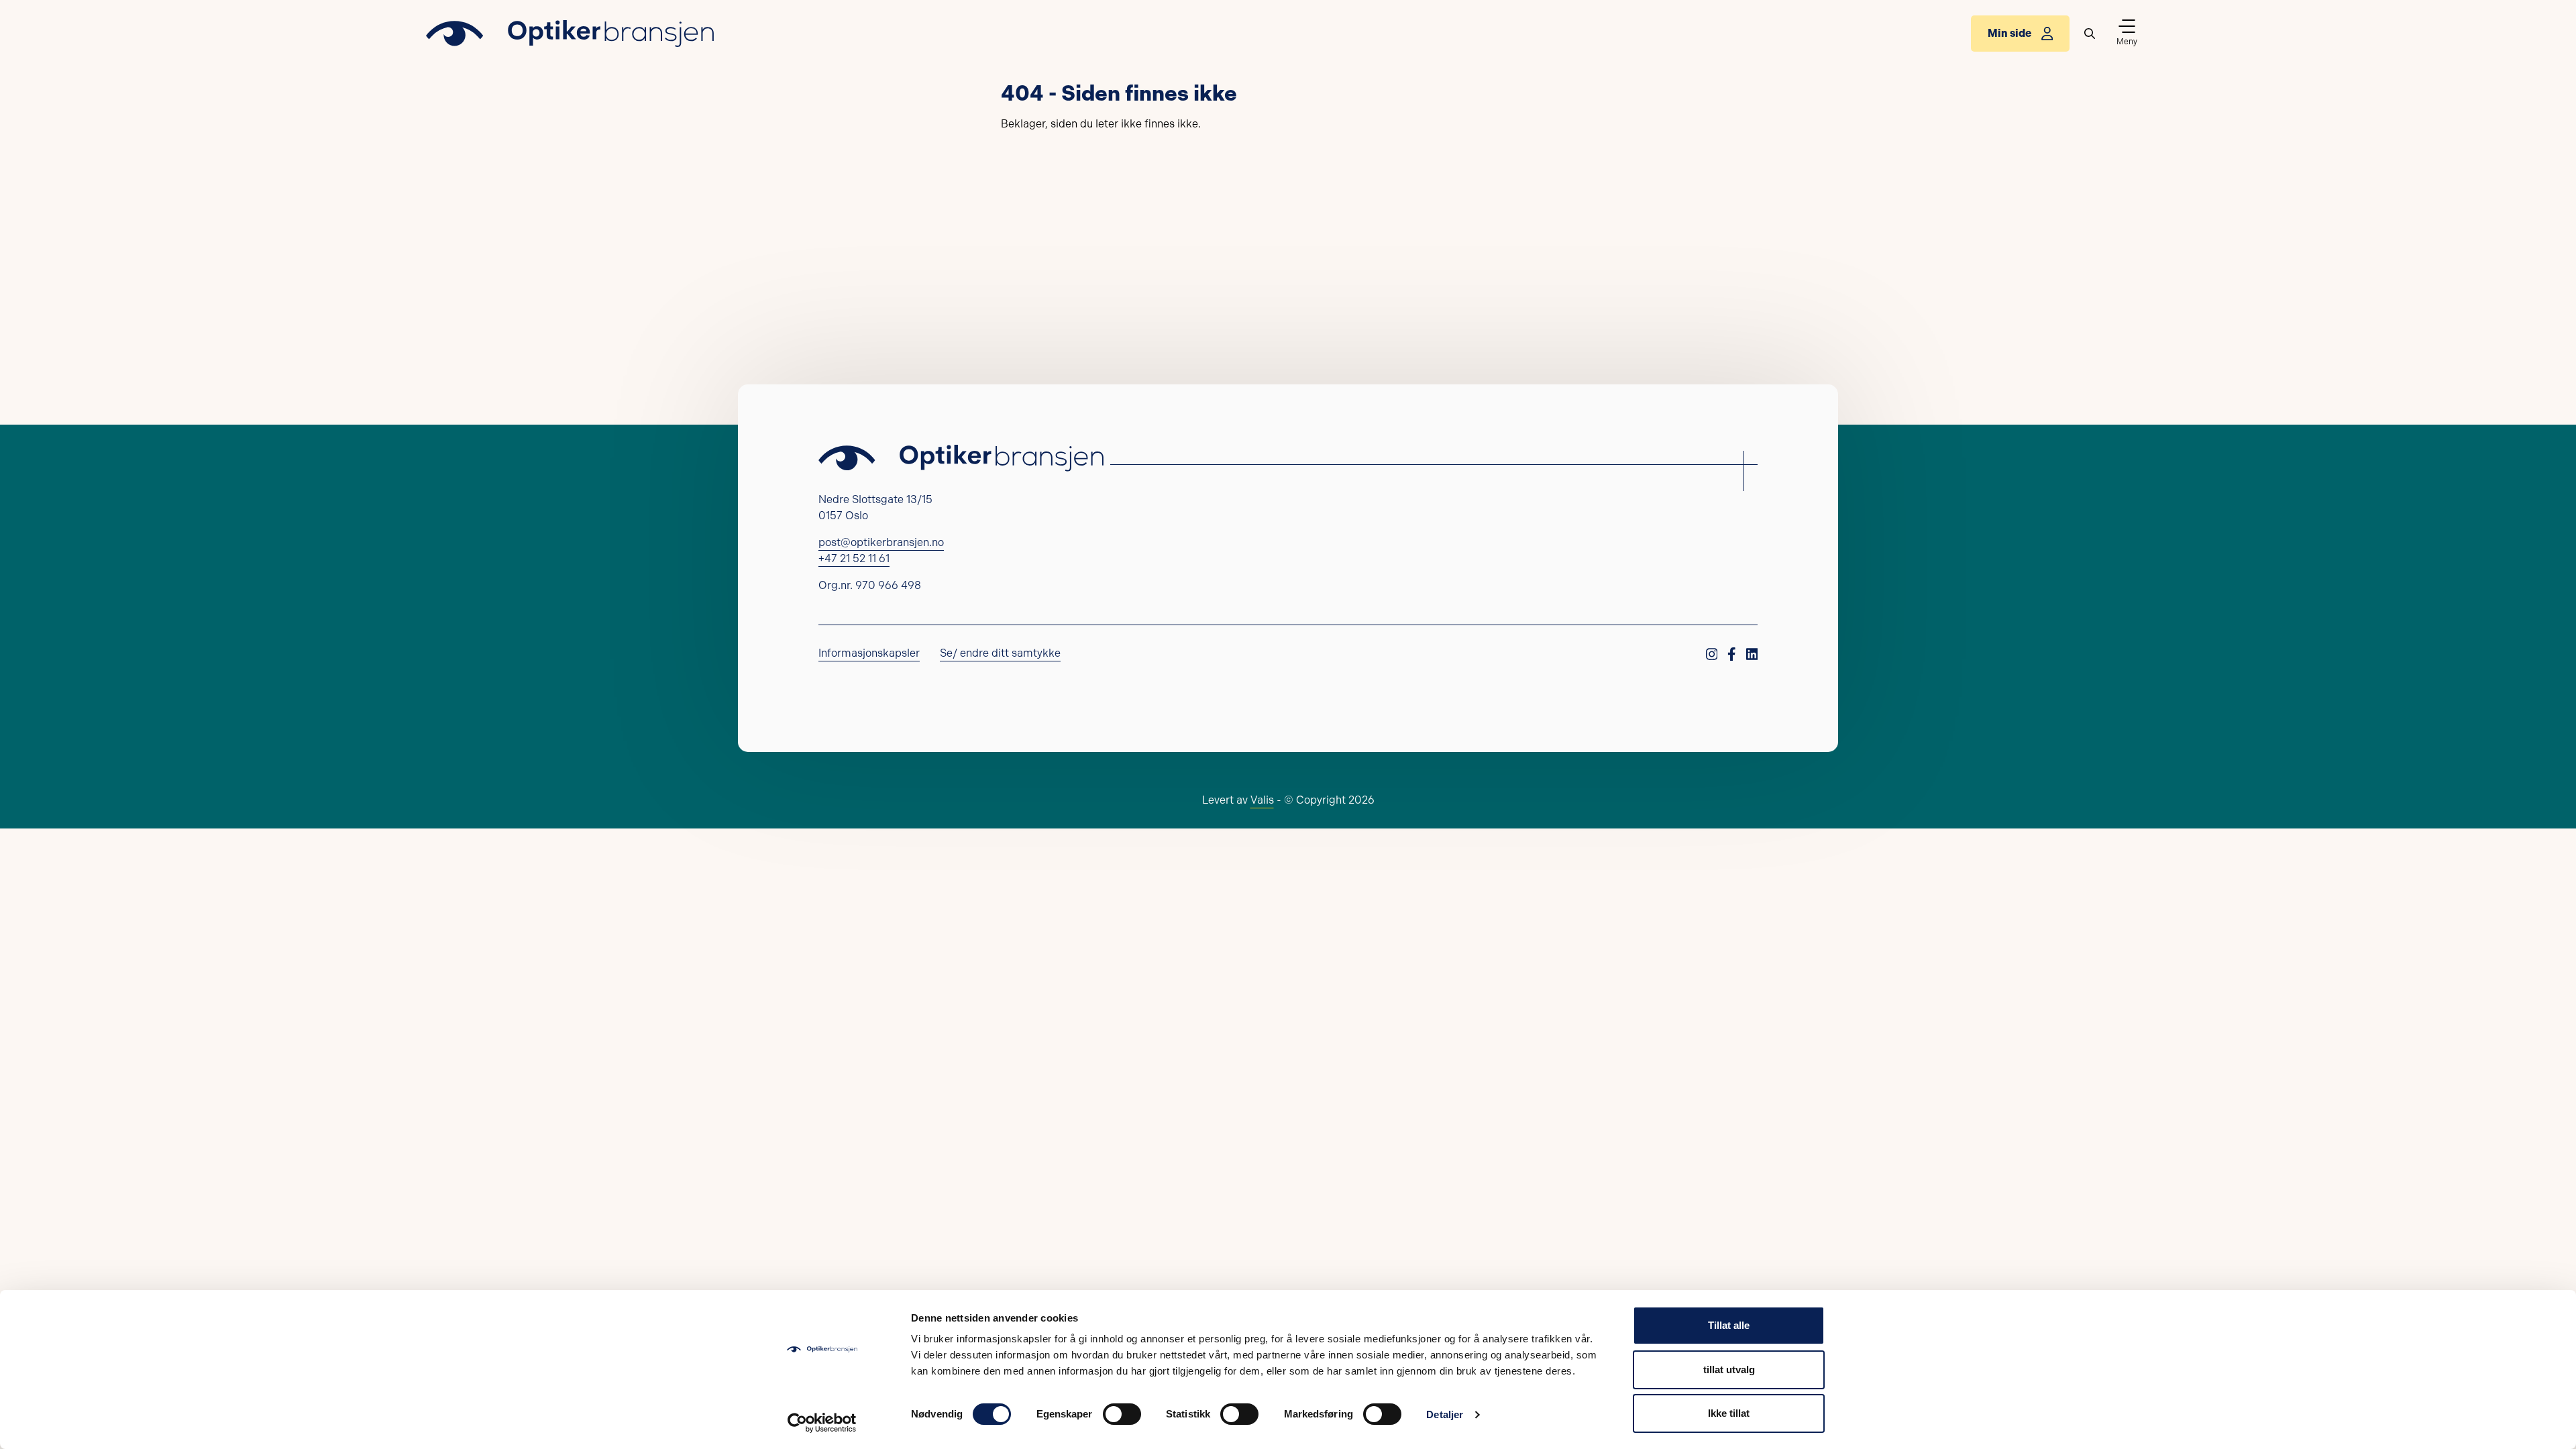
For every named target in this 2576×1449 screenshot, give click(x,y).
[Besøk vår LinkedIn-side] (1752, 668)
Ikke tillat (1729, 1413)
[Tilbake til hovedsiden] (570, 34)
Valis (1262, 800)
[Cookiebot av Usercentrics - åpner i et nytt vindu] (822, 1423)
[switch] (1122, 1414)
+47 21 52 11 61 (854, 558)
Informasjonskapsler (869, 653)
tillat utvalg (1729, 1370)
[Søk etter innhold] (2090, 34)
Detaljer (1445, 1414)
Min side (2009, 33)
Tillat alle (1729, 1325)
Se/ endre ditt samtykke (1000, 653)
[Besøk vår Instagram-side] (1712, 668)
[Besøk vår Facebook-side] (1732, 668)
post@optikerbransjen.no (881, 542)
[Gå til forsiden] (961, 458)
